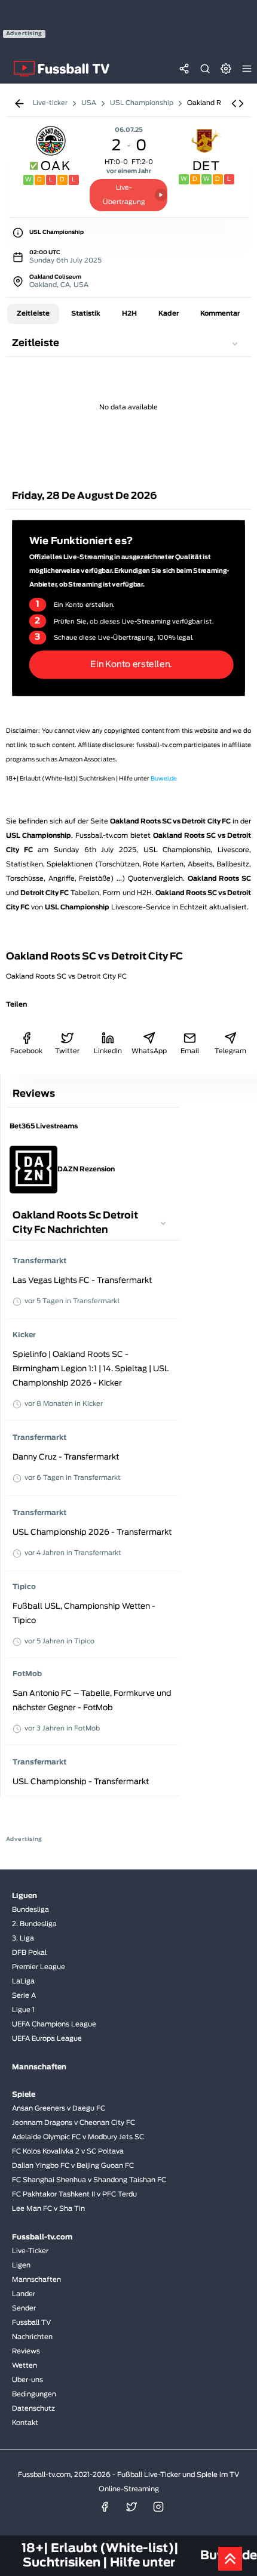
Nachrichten (32, 2337)
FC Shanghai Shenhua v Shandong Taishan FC (89, 2180)
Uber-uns (27, 2380)
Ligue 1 (23, 2010)
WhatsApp (149, 1051)
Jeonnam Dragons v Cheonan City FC (74, 2123)
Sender (24, 2308)
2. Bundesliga (34, 1924)
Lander (24, 2294)
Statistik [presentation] (86, 314)
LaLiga (23, 1981)
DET (206, 166)
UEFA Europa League (47, 2039)
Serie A (24, 1996)
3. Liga (23, 1938)
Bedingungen (34, 2394)
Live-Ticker (30, 2251)
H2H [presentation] (129, 314)
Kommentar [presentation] (220, 314)
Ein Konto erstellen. (131, 664)
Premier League (39, 1967)
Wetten (25, 2366)
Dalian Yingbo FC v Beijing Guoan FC (73, 2166)
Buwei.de (164, 779)
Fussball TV (31, 2323)
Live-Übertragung (124, 195)
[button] (238, 104)
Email (190, 1051)
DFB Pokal (29, 1953)
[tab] (33, 314)
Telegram (230, 1051)
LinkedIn (108, 1051)
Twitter (67, 1051)
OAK (56, 166)
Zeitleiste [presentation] (33, 314)
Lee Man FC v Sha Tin (48, 2209)
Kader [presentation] (169, 314)
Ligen (21, 2265)
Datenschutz (33, 2409)
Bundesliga (30, 1910)
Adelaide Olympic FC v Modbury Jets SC (78, 2137)
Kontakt (25, 2423)
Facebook (26, 1051)
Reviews (26, 2351)
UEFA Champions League (54, 2024)
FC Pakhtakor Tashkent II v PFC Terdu (74, 2194)
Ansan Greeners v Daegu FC (59, 2108)
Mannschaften (36, 2280)
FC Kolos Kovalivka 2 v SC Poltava (68, 2151)
